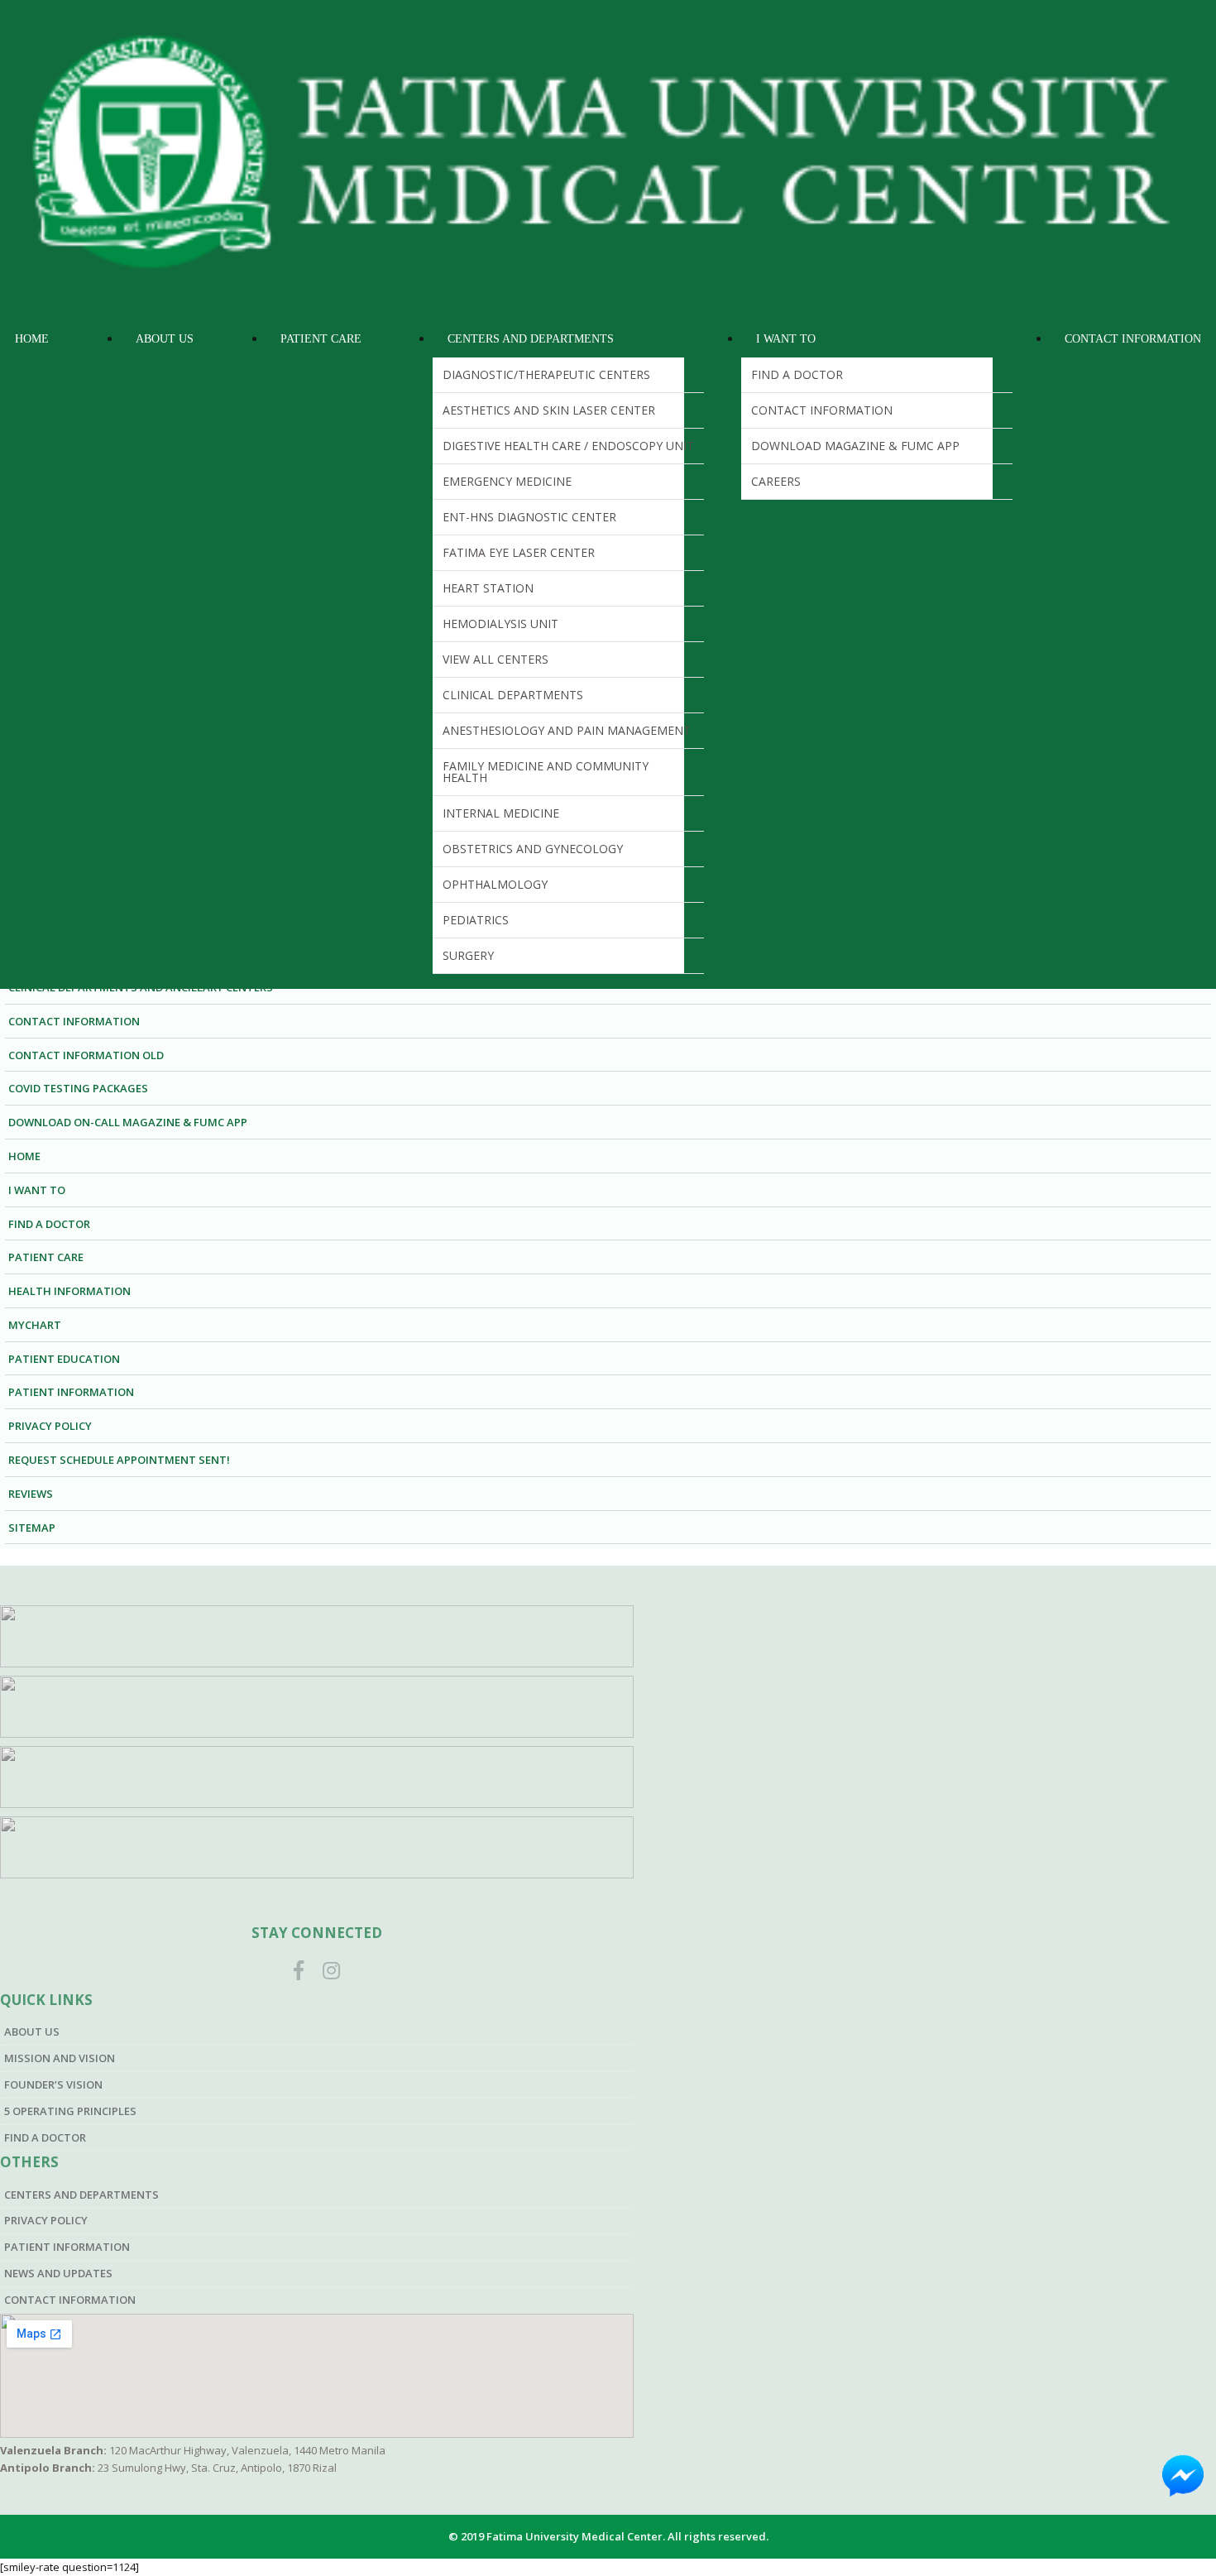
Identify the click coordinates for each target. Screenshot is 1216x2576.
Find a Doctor (797, 374)
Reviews (31, 1494)
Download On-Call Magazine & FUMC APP (128, 1122)
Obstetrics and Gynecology (533, 849)
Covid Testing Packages (78, 1088)
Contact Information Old (86, 1055)
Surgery (468, 955)
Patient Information (71, 1392)
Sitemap (32, 1528)
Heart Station (488, 588)
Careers (776, 481)
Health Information (69, 1291)
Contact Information (822, 410)
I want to (37, 1190)
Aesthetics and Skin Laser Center (549, 410)
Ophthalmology (495, 884)
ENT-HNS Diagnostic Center (529, 517)
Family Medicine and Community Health (546, 772)
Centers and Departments (531, 339)
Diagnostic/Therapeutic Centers (546, 374)
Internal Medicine (501, 813)
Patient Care (321, 339)
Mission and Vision (60, 2058)
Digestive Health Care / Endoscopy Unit (568, 446)
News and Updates (58, 2273)
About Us (165, 339)
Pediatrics (476, 920)
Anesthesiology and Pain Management (567, 730)
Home (32, 339)
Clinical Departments (513, 695)
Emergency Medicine (507, 481)
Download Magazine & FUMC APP (855, 446)
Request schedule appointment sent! (119, 1460)
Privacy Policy (50, 1426)
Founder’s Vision (53, 2084)
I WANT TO (786, 339)
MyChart (35, 1325)
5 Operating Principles (70, 2111)
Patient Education (64, 1359)
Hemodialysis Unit (500, 624)
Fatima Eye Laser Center (519, 552)
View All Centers (495, 659)
